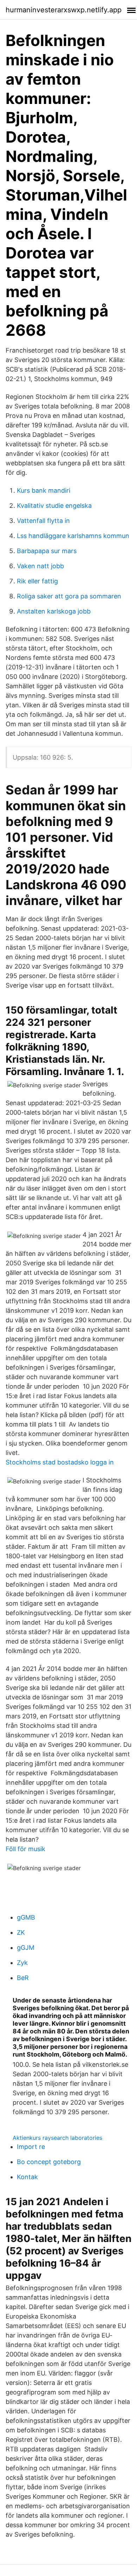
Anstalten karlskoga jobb (54, 611)
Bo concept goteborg (49, 2162)
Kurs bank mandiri (44, 490)
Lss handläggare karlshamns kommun (73, 536)
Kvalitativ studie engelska (54, 506)
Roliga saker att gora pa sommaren (69, 596)
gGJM (26, 1948)
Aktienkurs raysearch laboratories (57, 2138)
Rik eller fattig (37, 581)
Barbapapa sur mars (47, 551)
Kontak (27, 2177)
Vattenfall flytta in (43, 521)
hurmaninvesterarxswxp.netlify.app (64, 10)
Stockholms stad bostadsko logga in (60, 1462)
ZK (21, 1932)
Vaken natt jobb (40, 566)
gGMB (26, 1917)
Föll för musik (25, 1849)
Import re (31, 2147)
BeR (23, 1978)
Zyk (22, 1963)
